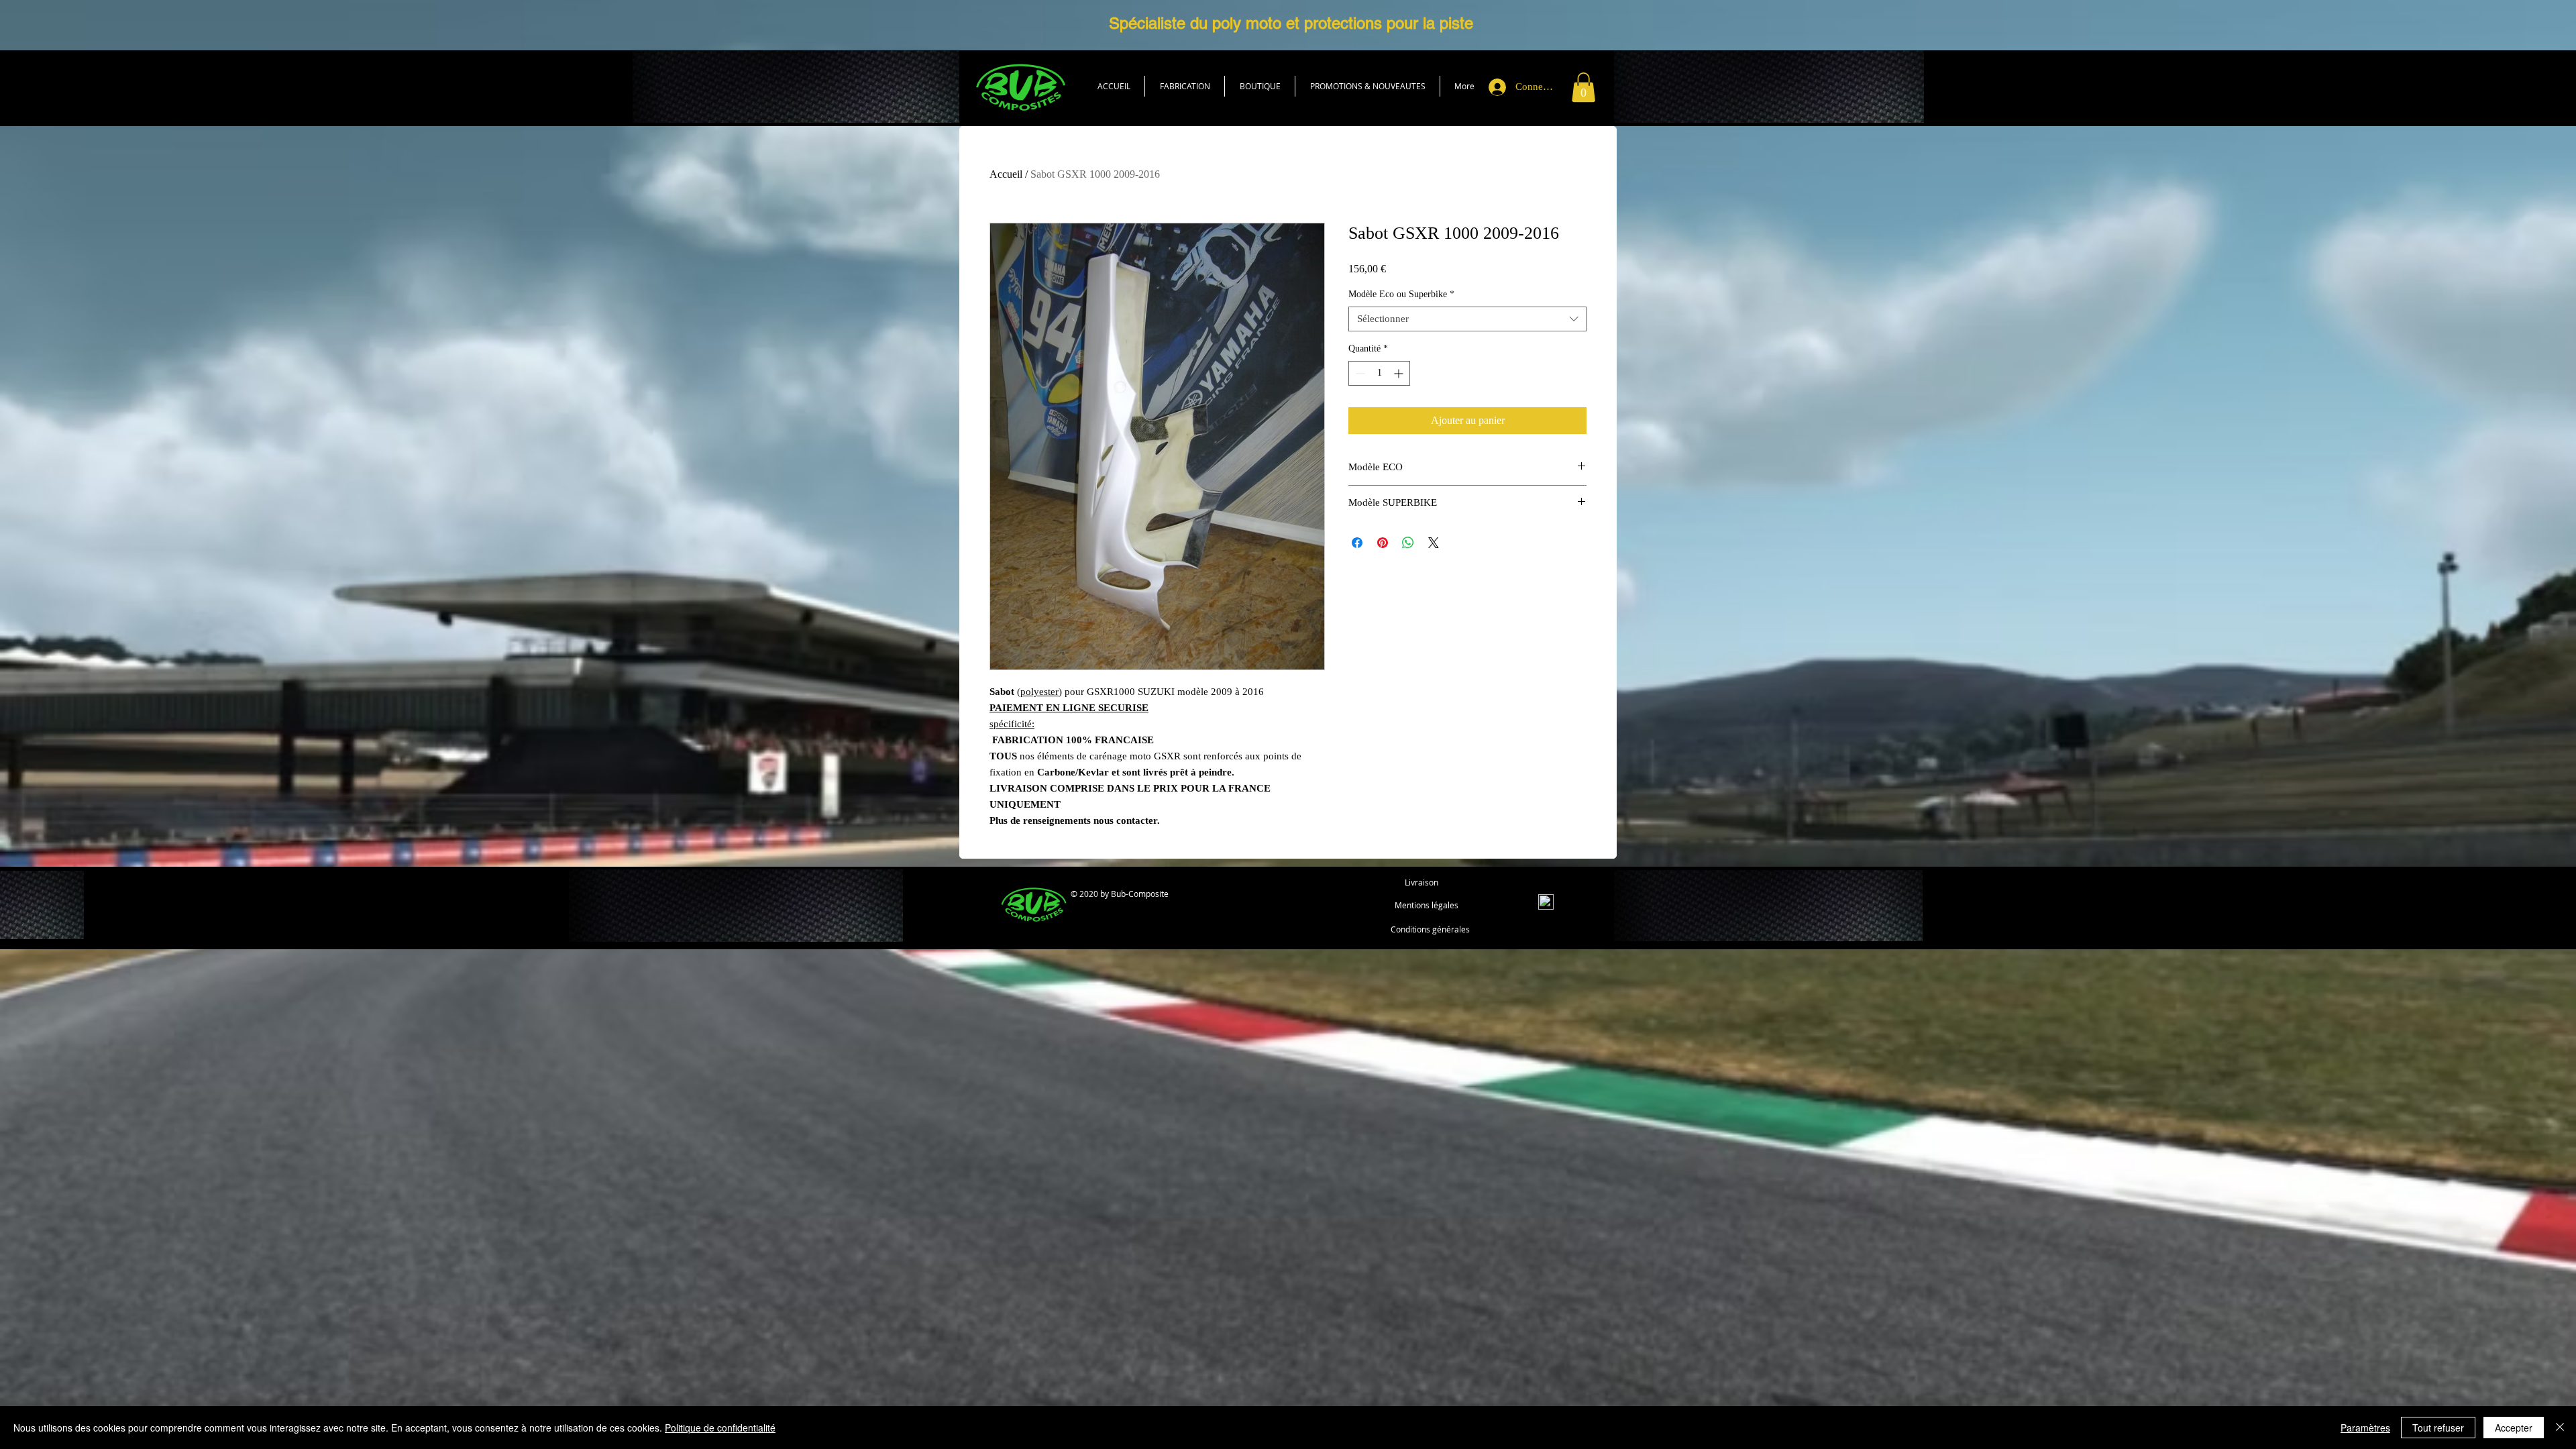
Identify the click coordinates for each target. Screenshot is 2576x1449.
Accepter (2514, 1428)
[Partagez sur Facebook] (1357, 543)
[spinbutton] (1379, 373)
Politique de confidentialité (720, 1428)
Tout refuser (2438, 1428)
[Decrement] (1359, 373)
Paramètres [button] (2365, 1428)
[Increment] (1400, 373)
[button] (1260, 86)
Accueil (1006, 174)
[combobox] (1467, 319)
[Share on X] (1434, 543)
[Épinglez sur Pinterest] (1383, 543)
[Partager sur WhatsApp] (1408, 543)
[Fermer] (2560, 1428)
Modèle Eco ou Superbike (1401, 294)
